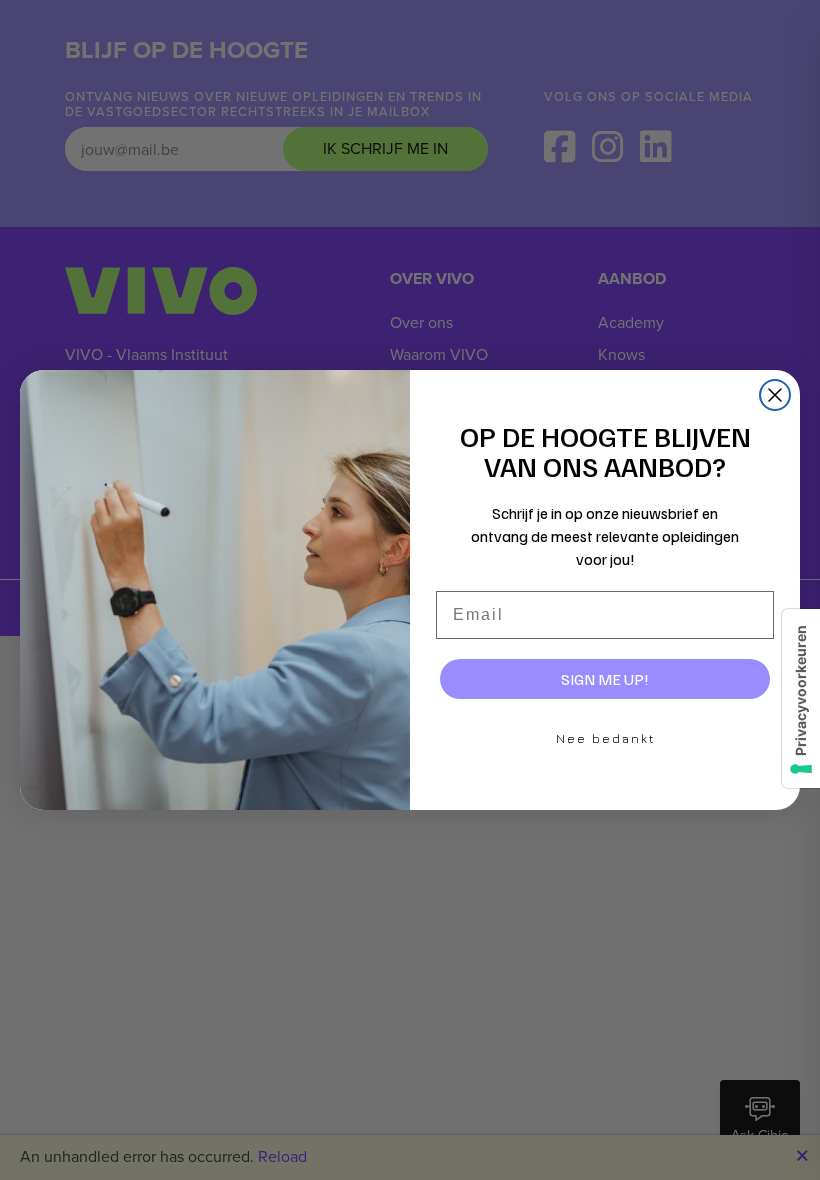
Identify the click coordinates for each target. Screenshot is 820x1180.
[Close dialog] (775, 395)
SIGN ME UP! (605, 679)
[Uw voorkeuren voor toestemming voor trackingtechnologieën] (801, 698)
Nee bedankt (605, 738)
